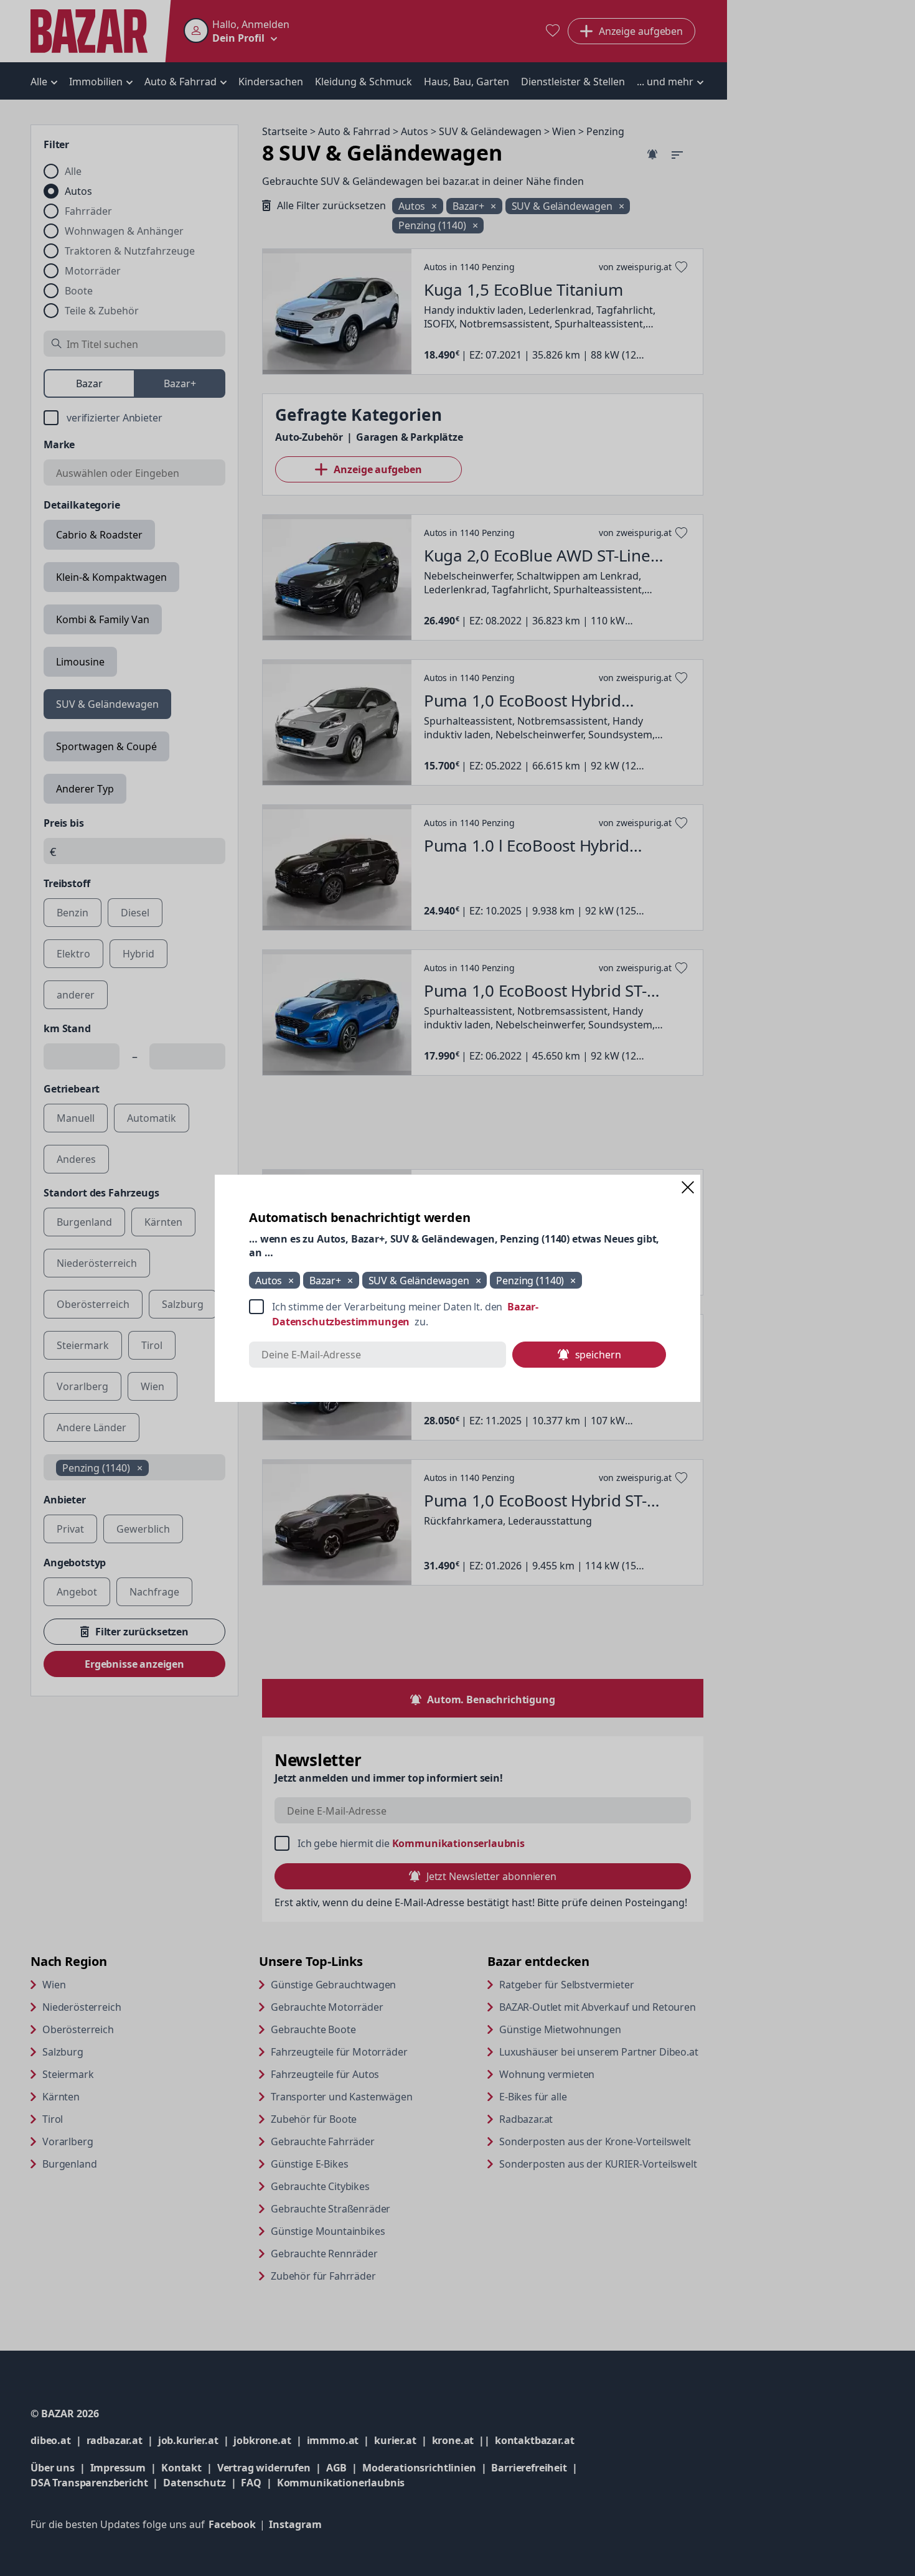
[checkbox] (457, 1314)
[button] (688, 1187)
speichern (598, 1355)
